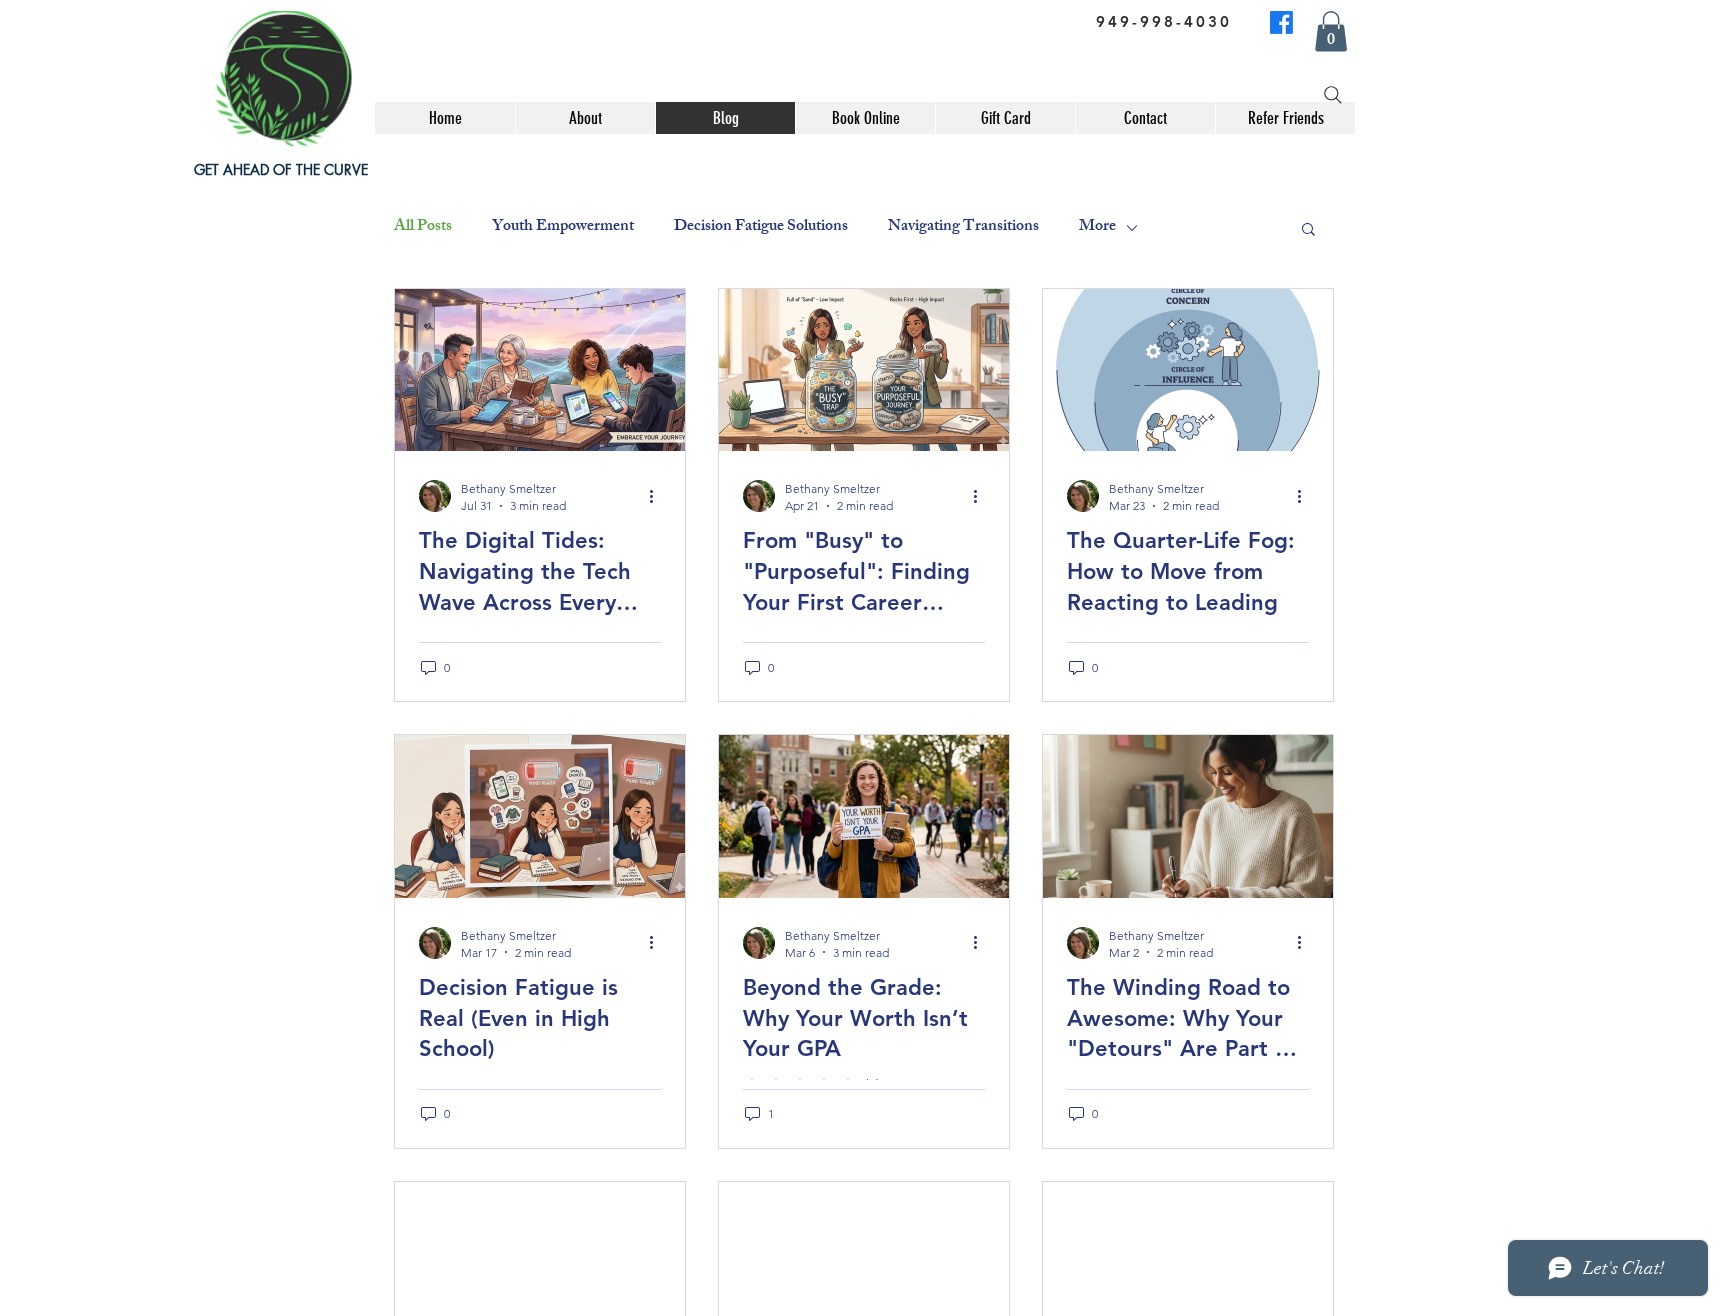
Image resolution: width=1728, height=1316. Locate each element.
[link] (1331, 31)
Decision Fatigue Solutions (761, 228)
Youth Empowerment (563, 228)
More (1097, 228)
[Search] (1333, 95)
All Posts (423, 228)
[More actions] (658, 496)
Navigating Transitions (963, 228)
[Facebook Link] (1281, 22)
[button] (1308, 230)
